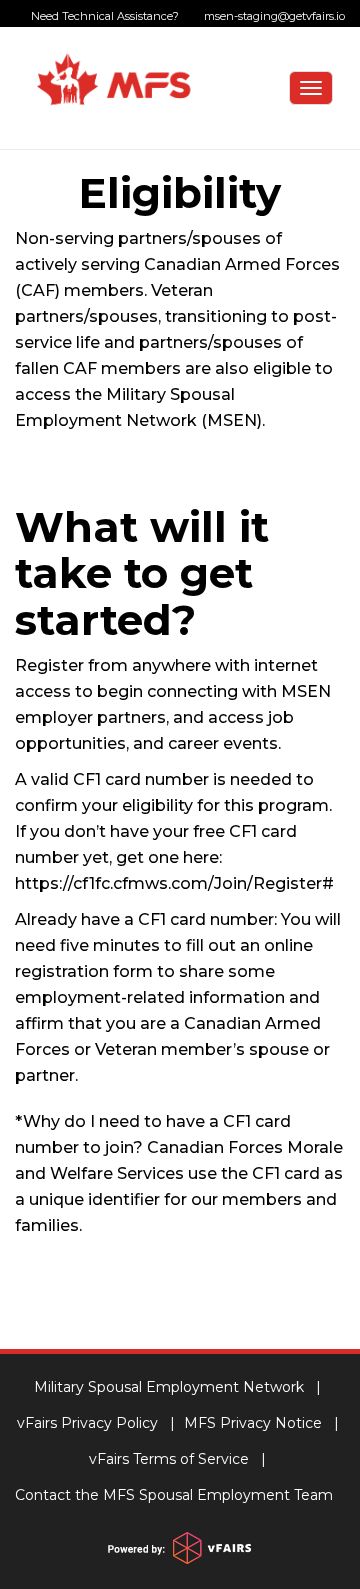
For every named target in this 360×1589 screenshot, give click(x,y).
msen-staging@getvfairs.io (271, 16)
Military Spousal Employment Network (169, 1387)
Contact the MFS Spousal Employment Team (174, 1495)
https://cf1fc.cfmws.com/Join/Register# (174, 883)
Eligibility (180, 193)
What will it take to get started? (142, 573)
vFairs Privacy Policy (87, 1423)
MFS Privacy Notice (253, 1423)
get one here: (169, 857)
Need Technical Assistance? (188, 16)
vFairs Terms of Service (169, 1459)
